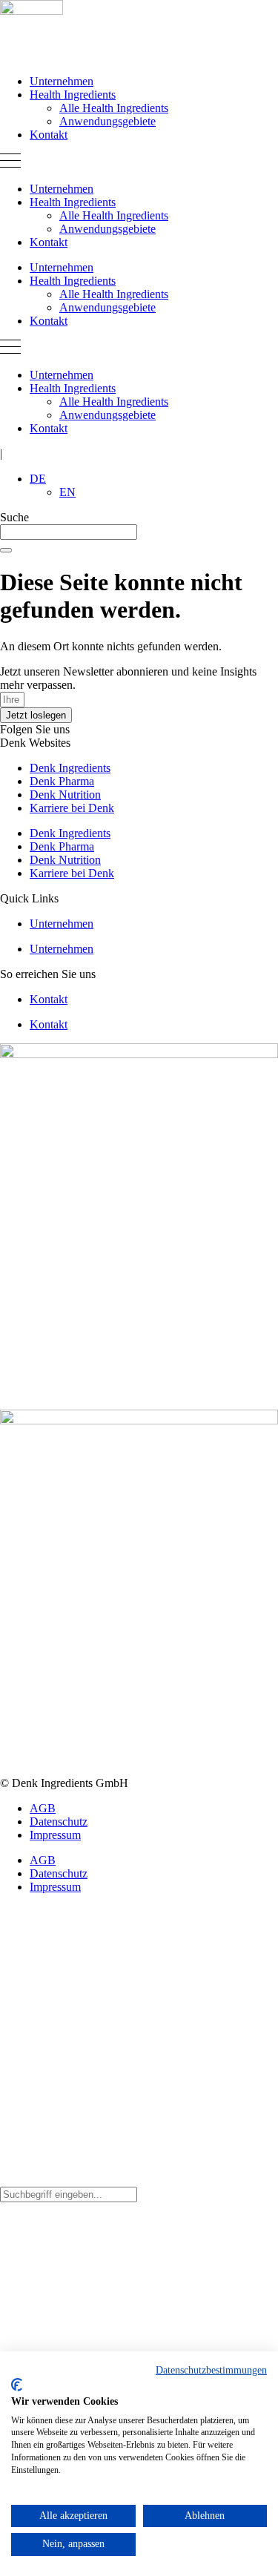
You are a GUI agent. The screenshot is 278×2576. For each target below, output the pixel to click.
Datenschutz (59, 1822)
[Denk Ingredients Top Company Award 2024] (139, 1054)
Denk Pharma (62, 781)
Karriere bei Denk (72, 808)
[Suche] (6, 550)
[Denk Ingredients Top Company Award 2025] (139, 1420)
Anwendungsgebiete (107, 121)
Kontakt (49, 135)
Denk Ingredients (70, 768)
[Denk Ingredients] (32, 11)
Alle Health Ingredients (114, 108)
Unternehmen (62, 81)
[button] (139, 162)
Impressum (55, 1835)
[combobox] (69, 532)
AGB (43, 1808)
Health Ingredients (73, 95)
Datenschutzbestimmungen (211, 2370)
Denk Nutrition (65, 795)
